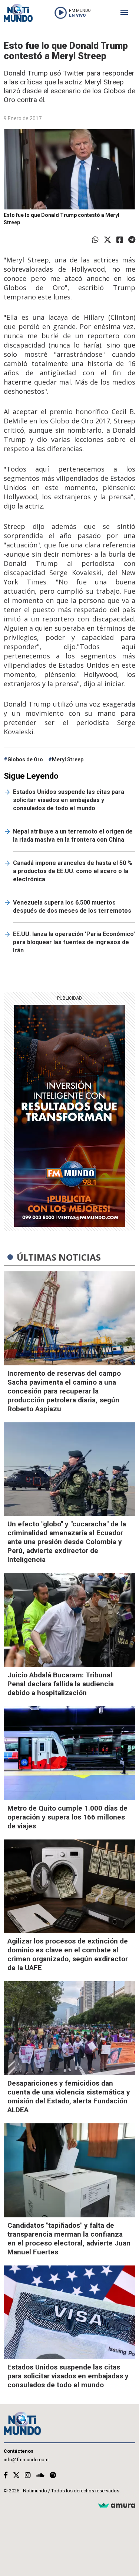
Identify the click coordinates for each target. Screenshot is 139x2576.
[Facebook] (120, 240)
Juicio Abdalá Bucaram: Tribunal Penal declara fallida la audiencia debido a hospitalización (61, 1684)
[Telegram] (132, 240)
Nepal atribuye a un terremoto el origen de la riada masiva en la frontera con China (73, 836)
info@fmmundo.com (26, 2460)
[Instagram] (28, 2475)
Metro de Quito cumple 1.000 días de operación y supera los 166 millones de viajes (67, 1817)
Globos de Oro (25, 759)
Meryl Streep (68, 759)
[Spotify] (53, 2475)
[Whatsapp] (95, 240)
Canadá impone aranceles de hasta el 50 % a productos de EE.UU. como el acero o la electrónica (73, 871)
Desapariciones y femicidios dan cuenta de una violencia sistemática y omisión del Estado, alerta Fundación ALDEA (69, 2097)
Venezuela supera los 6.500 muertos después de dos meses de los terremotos (72, 907)
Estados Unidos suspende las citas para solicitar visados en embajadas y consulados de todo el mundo (69, 800)
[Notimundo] (18, 13)
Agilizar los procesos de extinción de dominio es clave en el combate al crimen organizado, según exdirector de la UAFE (68, 1954)
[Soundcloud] (40, 2475)
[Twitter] (107, 240)
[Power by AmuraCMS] (117, 2506)
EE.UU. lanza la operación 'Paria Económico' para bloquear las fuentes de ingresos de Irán (74, 942)
